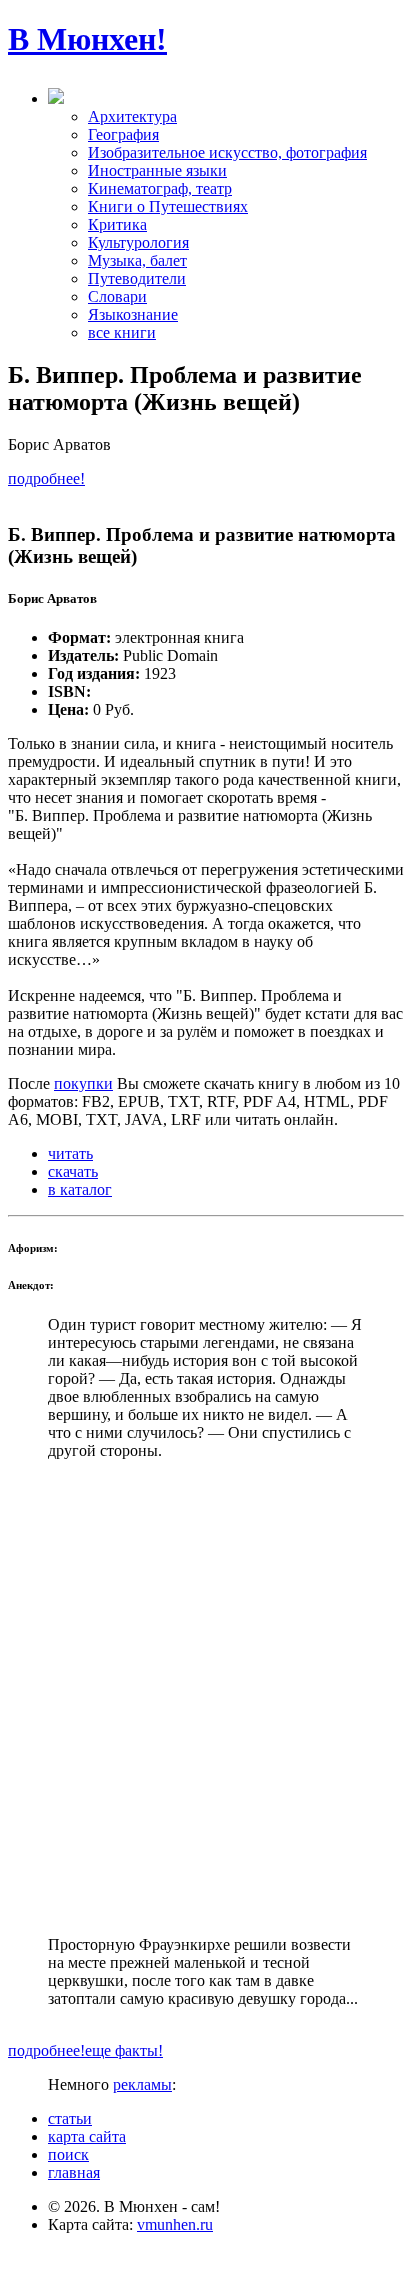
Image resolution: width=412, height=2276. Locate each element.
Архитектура (132, 116)
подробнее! (46, 478)
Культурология (138, 242)
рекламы (142, 2084)
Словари (117, 296)
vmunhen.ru (175, 2224)
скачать (73, 1171)
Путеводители (137, 278)
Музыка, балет (137, 260)
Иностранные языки (157, 170)
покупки (83, 1083)
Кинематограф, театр (160, 188)
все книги (122, 332)
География (123, 134)
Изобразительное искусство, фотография (227, 152)
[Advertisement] (206, 1698)
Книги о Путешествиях (168, 206)
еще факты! (124, 2050)
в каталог (80, 1189)
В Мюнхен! (87, 39)
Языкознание (133, 314)
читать (70, 1153)
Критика (117, 224)
